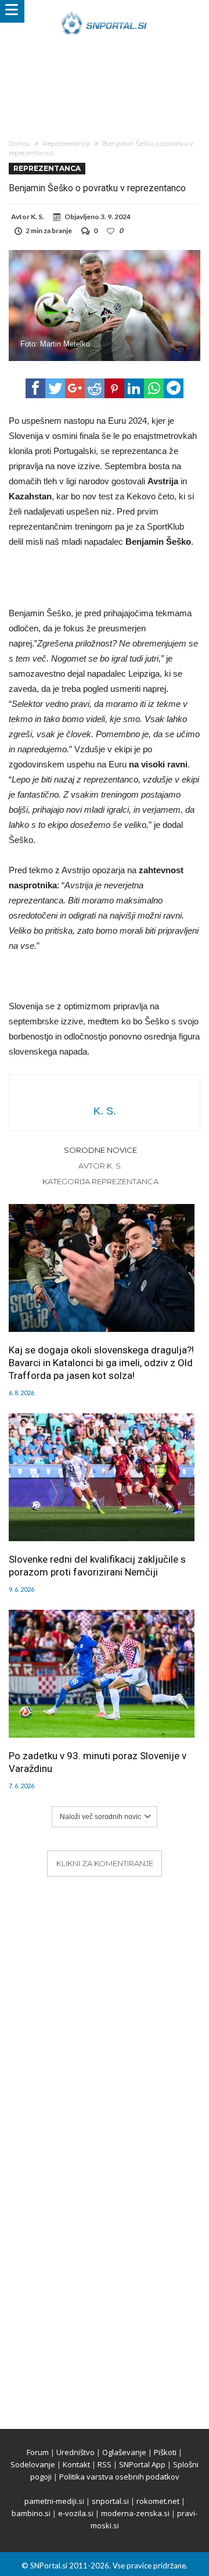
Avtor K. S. (100, 1166)
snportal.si (110, 2501)
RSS (105, 2464)
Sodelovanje (33, 2464)
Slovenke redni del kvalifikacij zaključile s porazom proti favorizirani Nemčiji (97, 1566)
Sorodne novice (100, 1150)
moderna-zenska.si (135, 2513)
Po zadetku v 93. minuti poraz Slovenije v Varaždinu (98, 1762)
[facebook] (35, 388)
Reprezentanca (66, 144)
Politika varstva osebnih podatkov (119, 2477)
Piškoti (165, 2452)
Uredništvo (75, 2452)
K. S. (37, 217)
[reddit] (95, 388)
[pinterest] (114, 388)
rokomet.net (158, 2501)
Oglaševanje (124, 2452)
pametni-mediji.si (54, 2501)
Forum (38, 2452)
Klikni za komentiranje (105, 1863)
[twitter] (55, 388)
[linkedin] (134, 388)
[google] (75, 388)
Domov (19, 144)
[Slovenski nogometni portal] (104, 11)
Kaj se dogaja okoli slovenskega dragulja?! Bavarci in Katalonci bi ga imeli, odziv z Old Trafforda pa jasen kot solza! (101, 1363)
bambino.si (31, 2513)
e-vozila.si (76, 2513)
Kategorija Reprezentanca (100, 1181)
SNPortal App (142, 2464)
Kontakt (76, 2464)
